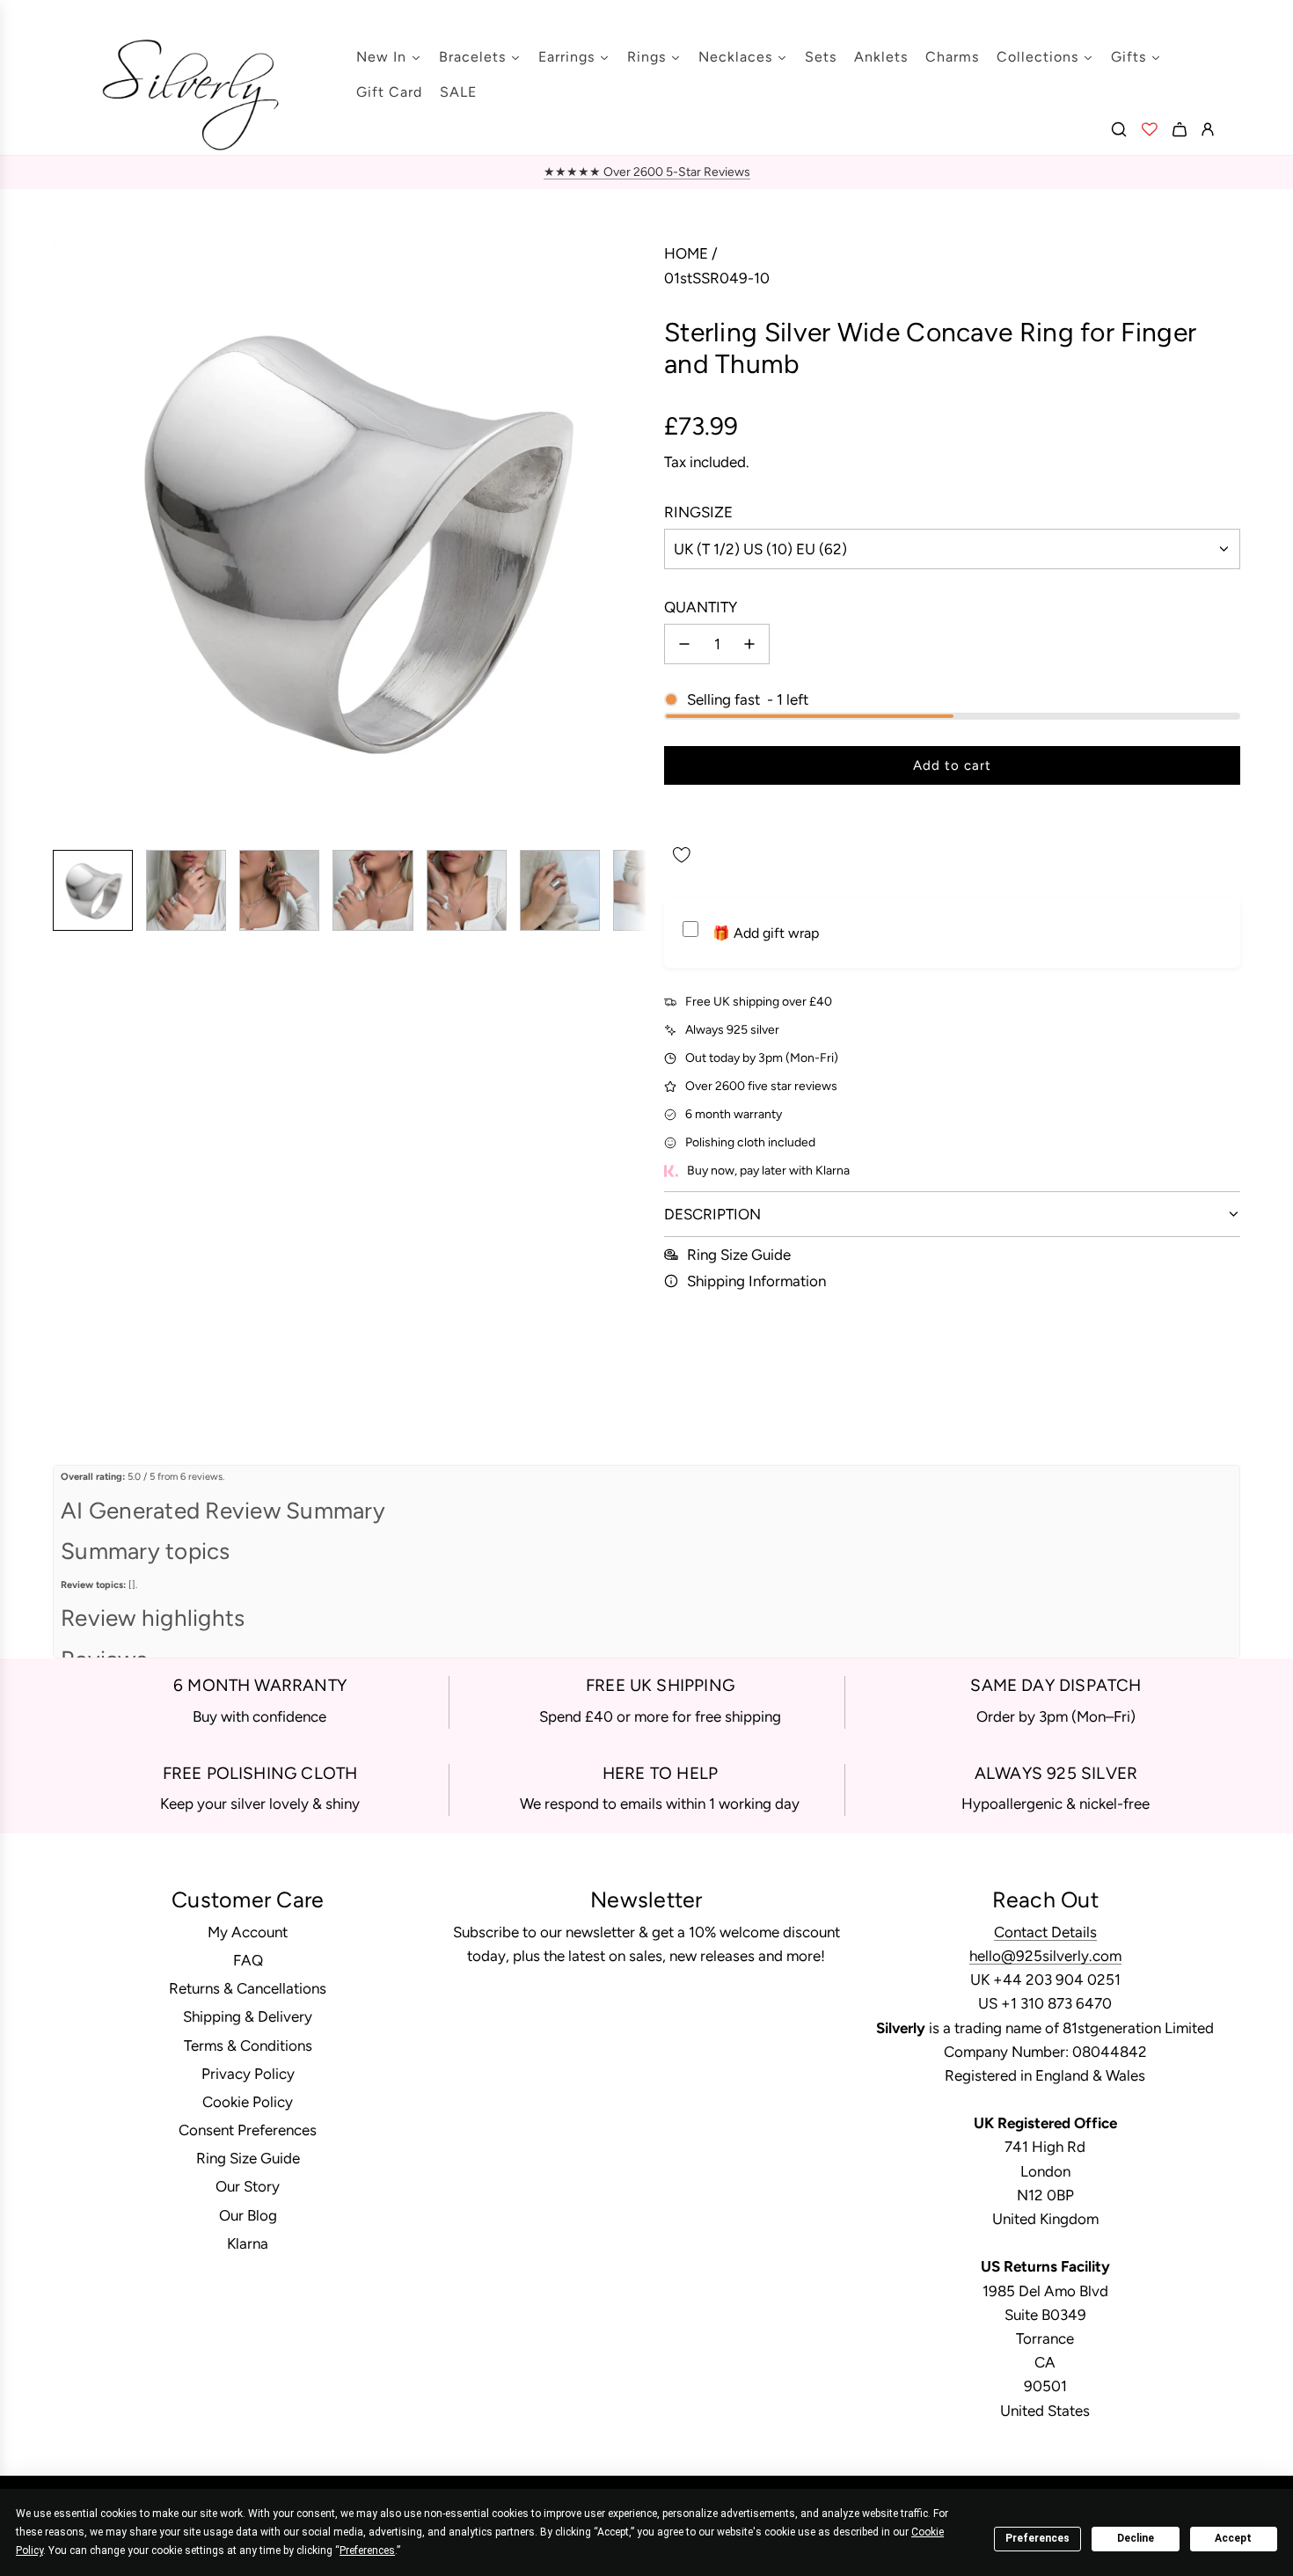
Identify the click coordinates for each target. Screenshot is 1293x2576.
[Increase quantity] (749, 644)
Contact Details (1045, 1932)
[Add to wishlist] (682, 855)
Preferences (1037, 2538)
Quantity (701, 607)
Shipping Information (756, 1281)
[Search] (1119, 129)
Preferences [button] (367, 2550)
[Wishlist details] (1150, 129)
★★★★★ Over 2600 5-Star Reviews (647, 172)
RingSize (698, 512)
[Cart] (1180, 129)
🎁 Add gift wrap (766, 933)
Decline (1136, 2538)
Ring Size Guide (739, 1255)
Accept (1233, 2538)
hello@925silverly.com (1045, 1956)
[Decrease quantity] (684, 644)
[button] (67, 539)
